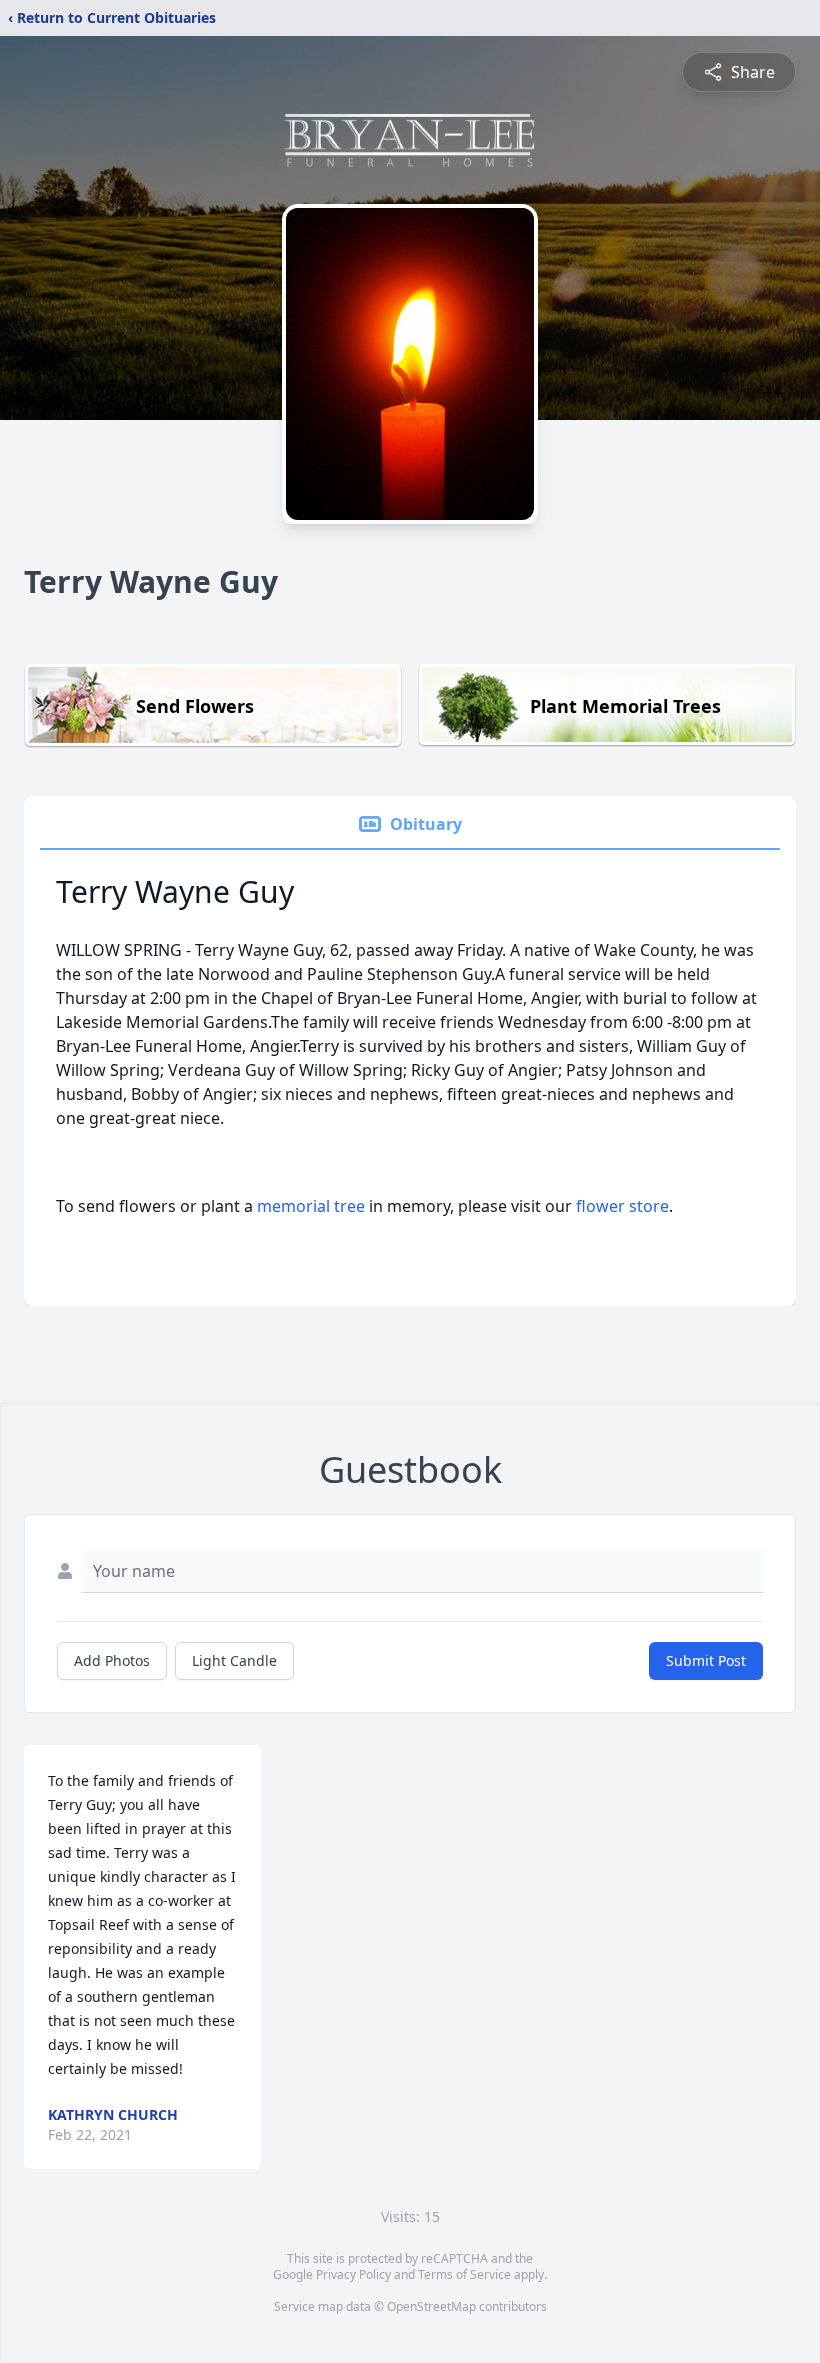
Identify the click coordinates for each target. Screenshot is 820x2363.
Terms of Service (464, 2274)
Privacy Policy (353, 2274)
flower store (622, 1206)
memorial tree (311, 1206)
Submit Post (706, 1660)
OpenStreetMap (431, 2306)
